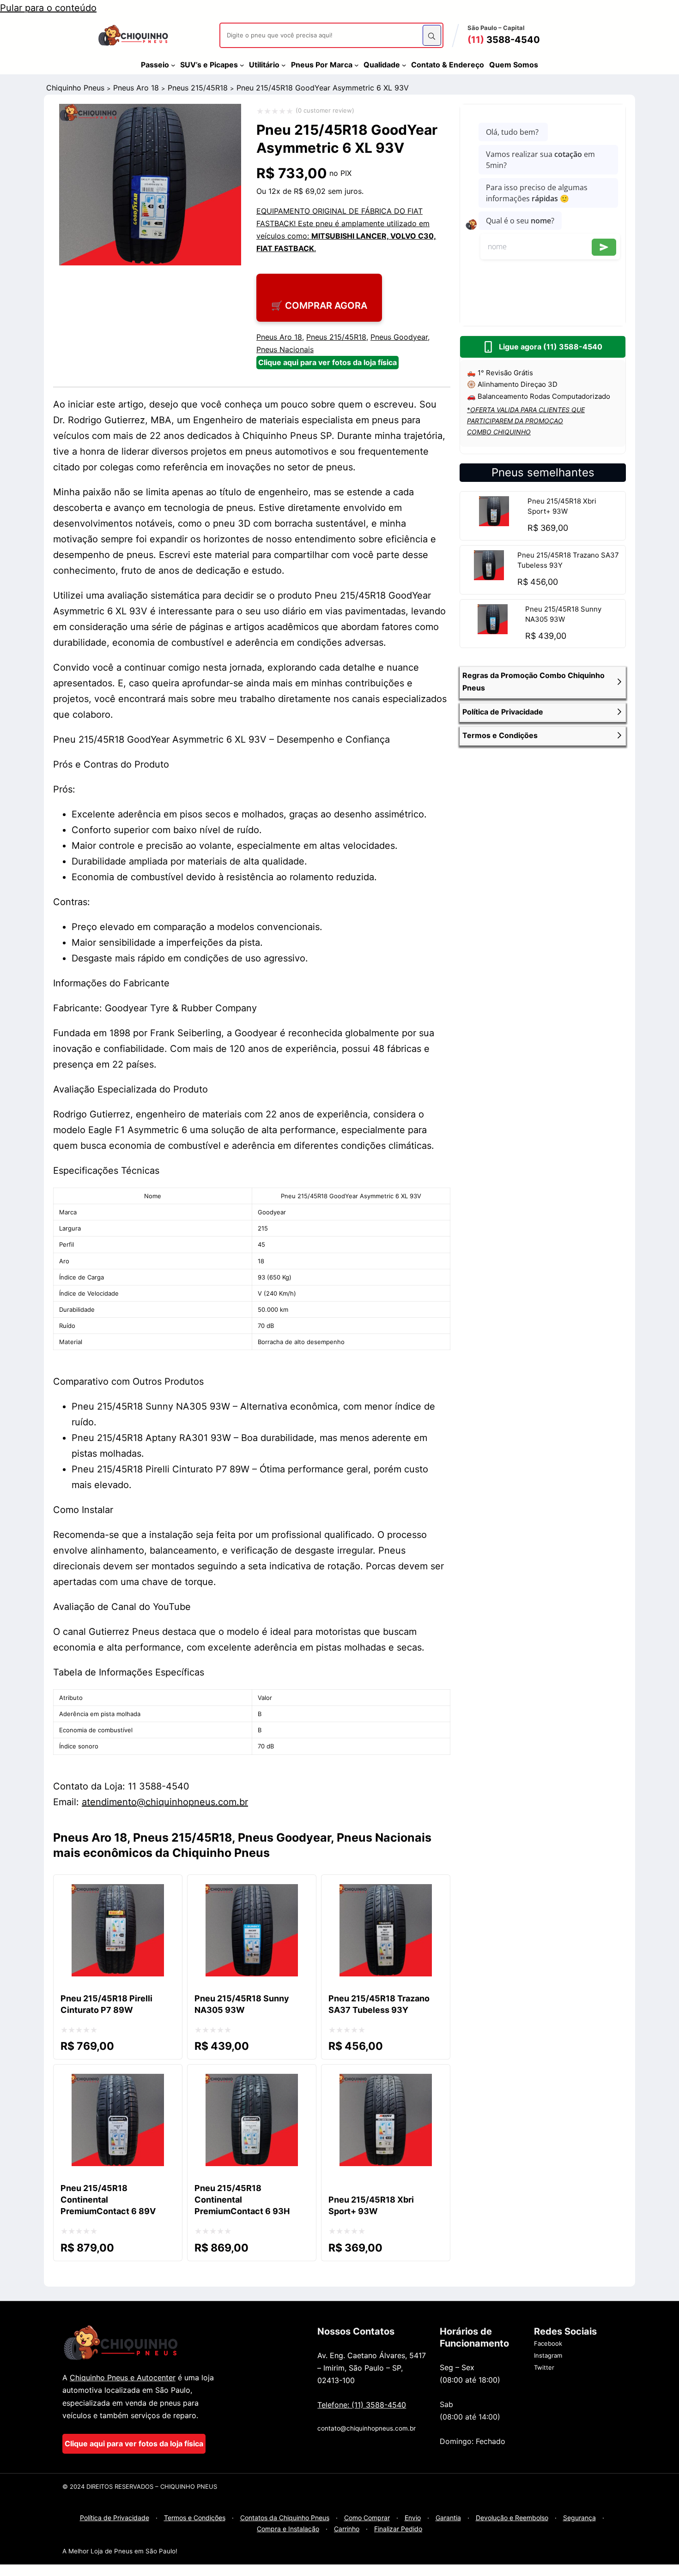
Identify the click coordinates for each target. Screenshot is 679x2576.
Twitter (544, 2367)
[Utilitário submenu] (284, 65)
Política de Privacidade (115, 2518)
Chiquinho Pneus (75, 88)
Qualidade (382, 65)
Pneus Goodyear (399, 337)
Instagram (548, 2355)
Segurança (579, 2518)
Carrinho (347, 2529)
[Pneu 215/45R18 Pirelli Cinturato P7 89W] (118, 1892)
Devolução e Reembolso (512, 2518)
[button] (543, 682)
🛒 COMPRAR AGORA (319, 306)
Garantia (448, 2518)
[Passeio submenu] (173, 65)
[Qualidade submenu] (404, 65)
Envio (413, 2518)
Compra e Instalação (288, 2529)
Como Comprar (367, 2518)
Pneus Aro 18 (136, 88)
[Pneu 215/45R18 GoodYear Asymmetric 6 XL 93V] (150, 262)
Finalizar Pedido (398, 2529)
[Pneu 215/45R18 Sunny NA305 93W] (493, 631)
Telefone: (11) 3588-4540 (362, 2405)
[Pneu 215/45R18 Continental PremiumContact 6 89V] (118, 2082)
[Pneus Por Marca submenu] (357, 65)
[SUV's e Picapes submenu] (242, 65)
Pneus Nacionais (285, 349)
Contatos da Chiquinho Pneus (285, 2518)
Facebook (548, 2343)
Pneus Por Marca (322, 65)
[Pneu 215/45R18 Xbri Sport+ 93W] (494, 523)
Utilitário (264, 65)
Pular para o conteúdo (48, 8)
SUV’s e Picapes (209, 65)
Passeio (155, 65)
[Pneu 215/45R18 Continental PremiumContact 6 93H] (252, 2082)
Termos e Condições (195, 2518)
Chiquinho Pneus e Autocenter (123, 2378)
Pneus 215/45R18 (198, 88)
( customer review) (325, 110)
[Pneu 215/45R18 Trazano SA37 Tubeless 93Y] (489, 577)
